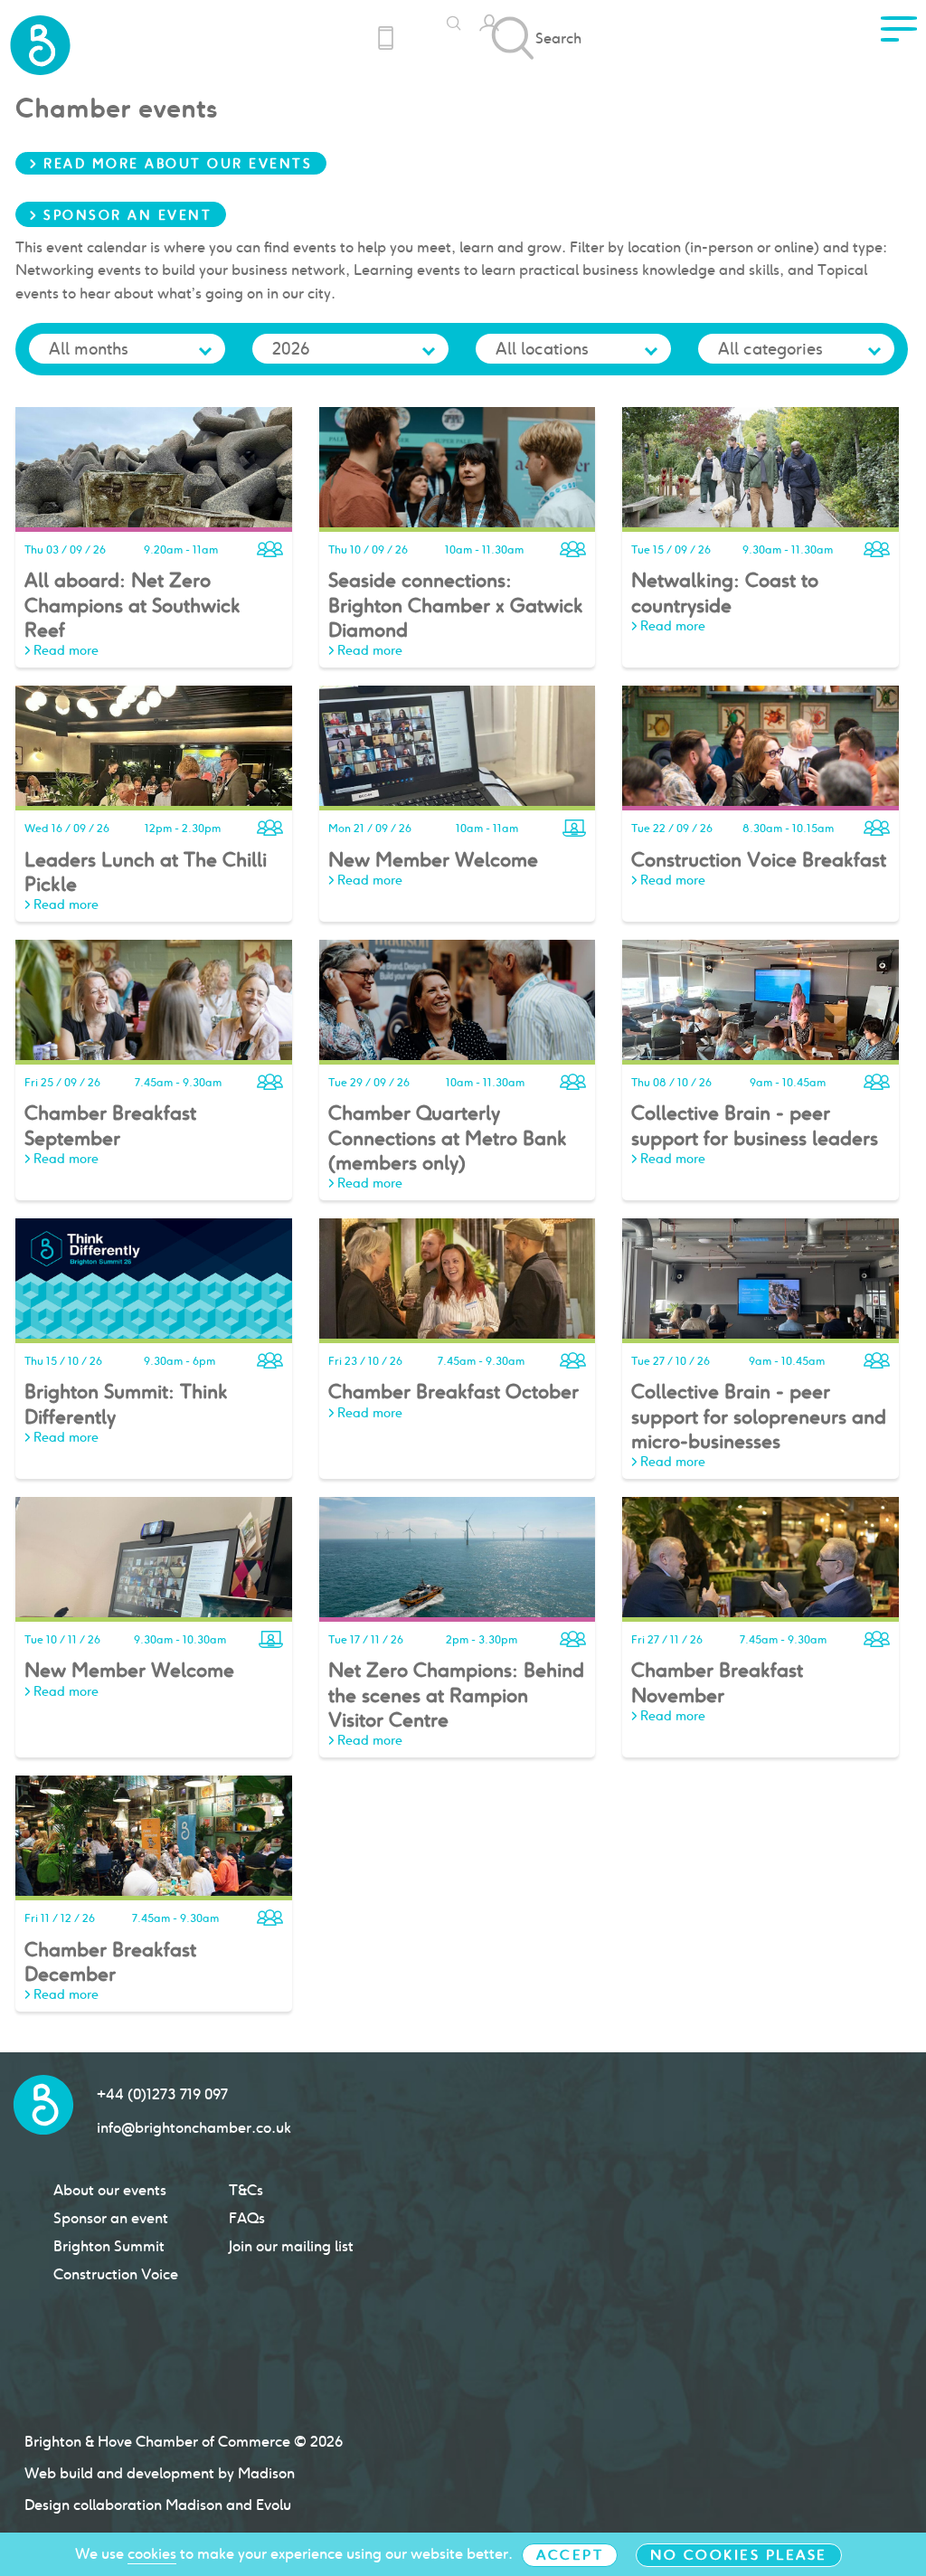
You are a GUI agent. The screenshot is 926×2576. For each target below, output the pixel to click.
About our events (110, 2190)
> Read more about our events (171, 164)
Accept (570, 2555)
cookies (152, 2554)
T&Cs (246, 2190)
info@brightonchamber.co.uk (194, 2128)
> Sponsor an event (121, 215)
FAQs (247, 2218)
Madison (266, 2473)
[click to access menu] (899, 34)
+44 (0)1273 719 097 (162, 2094)
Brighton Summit (109, 2246)
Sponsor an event (111, 2218)
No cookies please (739, 2555)
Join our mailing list (291, 2246)
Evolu (274, 2505)
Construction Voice (116, 2274)
